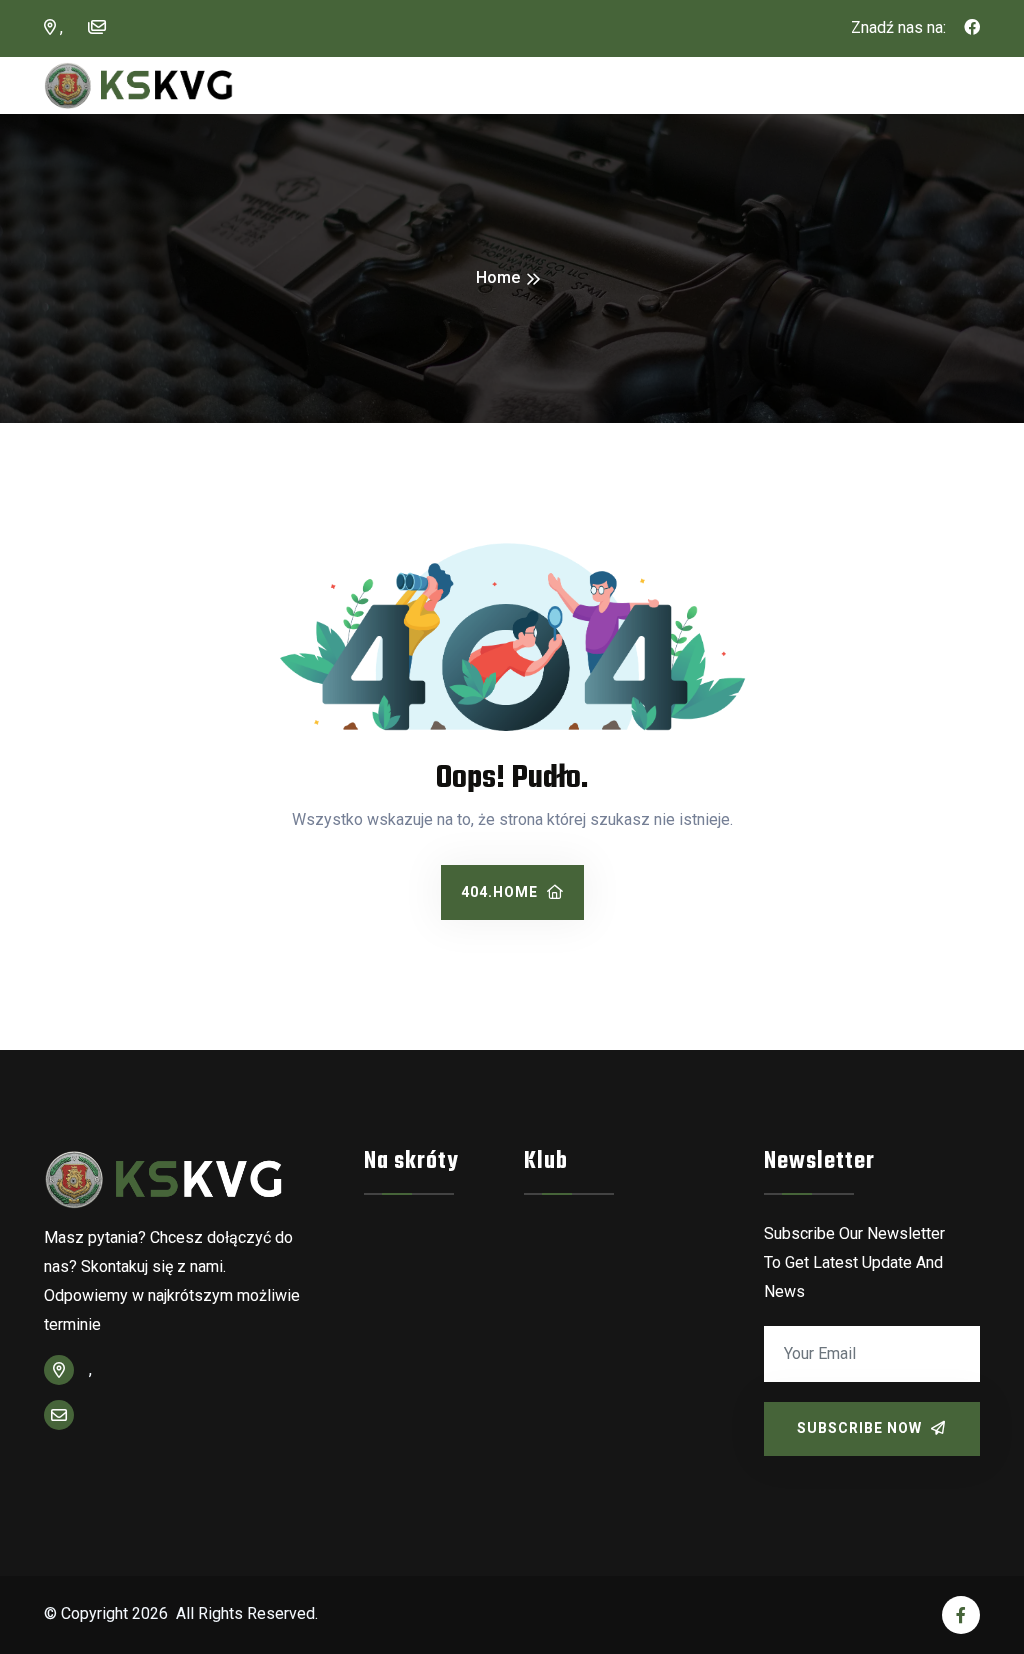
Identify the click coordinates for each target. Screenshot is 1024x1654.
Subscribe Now (861, 1428)
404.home (501, 892)
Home (498, 277)
